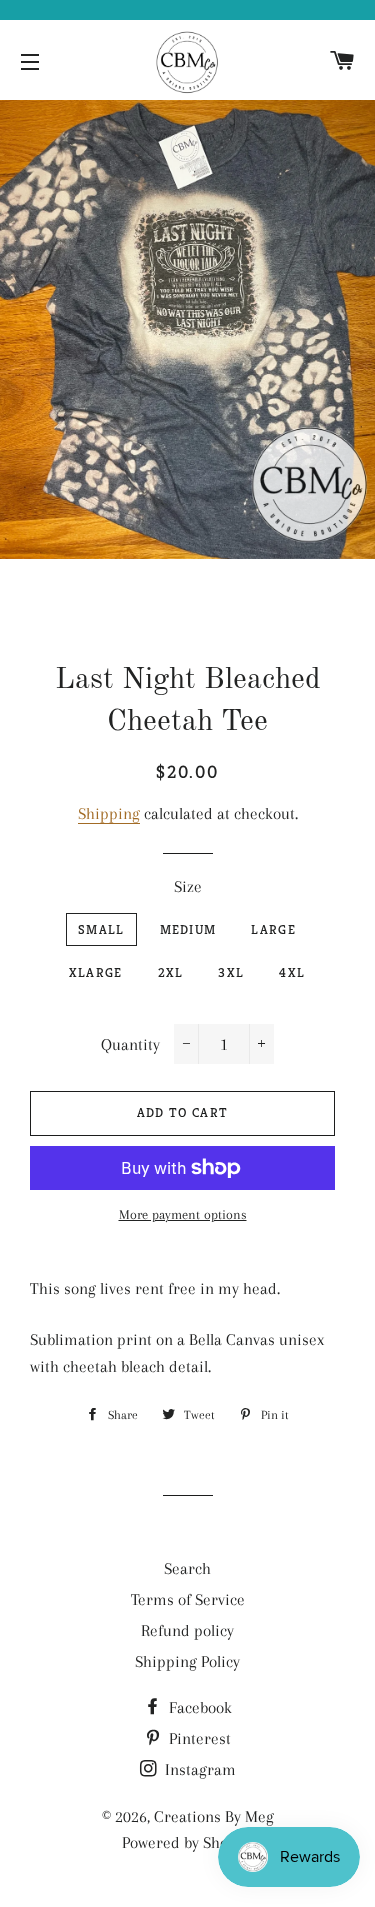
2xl (171, 972)
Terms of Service (188, 1599)
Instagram (198, 1769)
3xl (231, 972)
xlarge (96, 972)
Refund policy (187, 1630)
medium (188, 929)
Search (187, 1568)
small (101, 929)
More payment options (183, 1214)
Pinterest (198, 1738)
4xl (292, 972)
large (273, 929)
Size (188, 886)
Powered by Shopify (188, 1842)
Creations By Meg (214, 1816)
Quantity (130, 1044)
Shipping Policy (187, 1661)
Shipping (109, 813)
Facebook (198, 1707)
